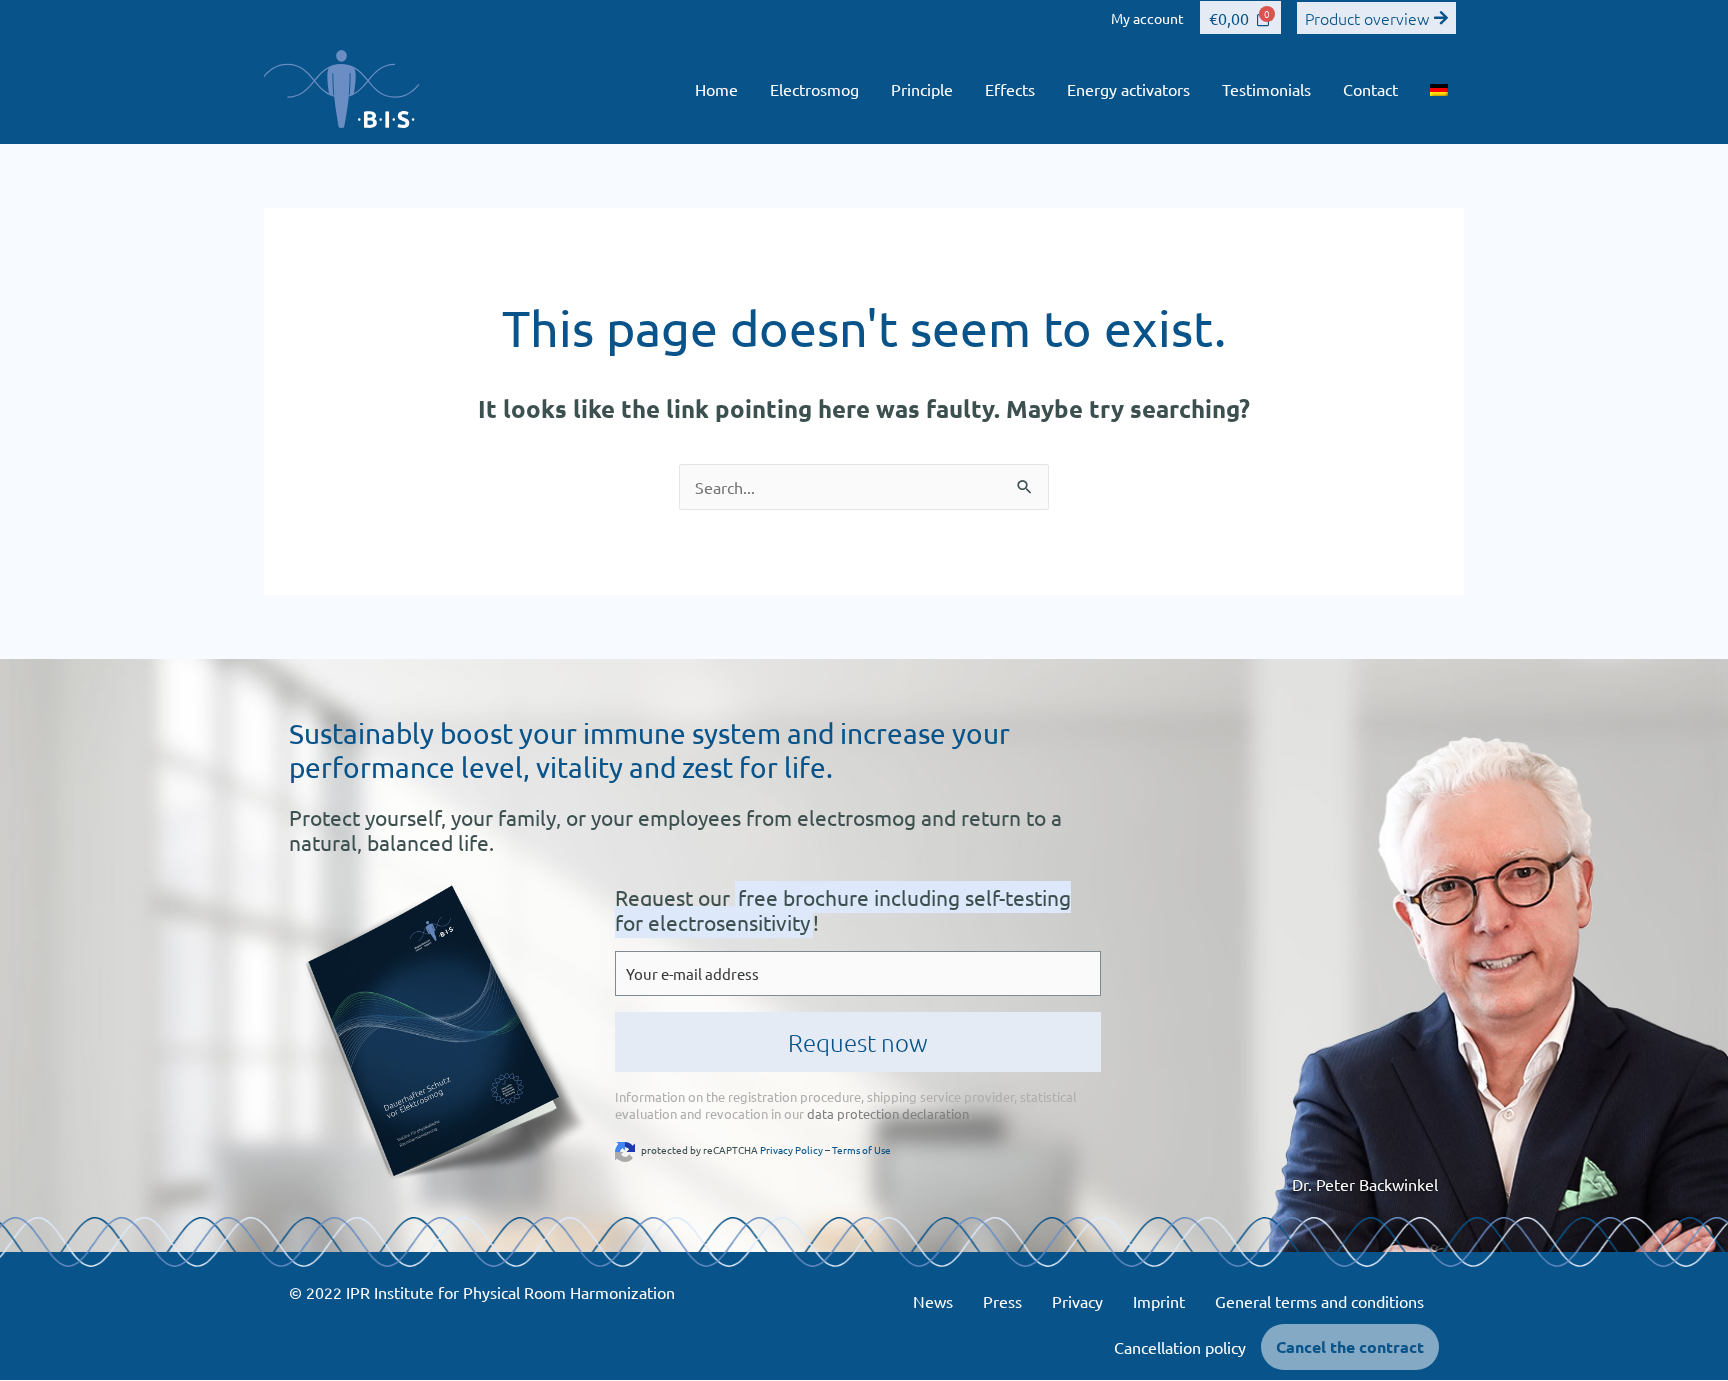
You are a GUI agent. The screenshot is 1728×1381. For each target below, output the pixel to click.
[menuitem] (1439, 89)
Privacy (1077, 1301)
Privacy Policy (791, 1149)
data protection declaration (888, 1113)
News (933, 1301)
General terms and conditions (1319, 1301)
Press (1002, 1301)
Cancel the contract (1350, 1346)
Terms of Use (861, 1149)
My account (1147, 18)
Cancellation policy (1180, 1347)
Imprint (1159, 1301)
